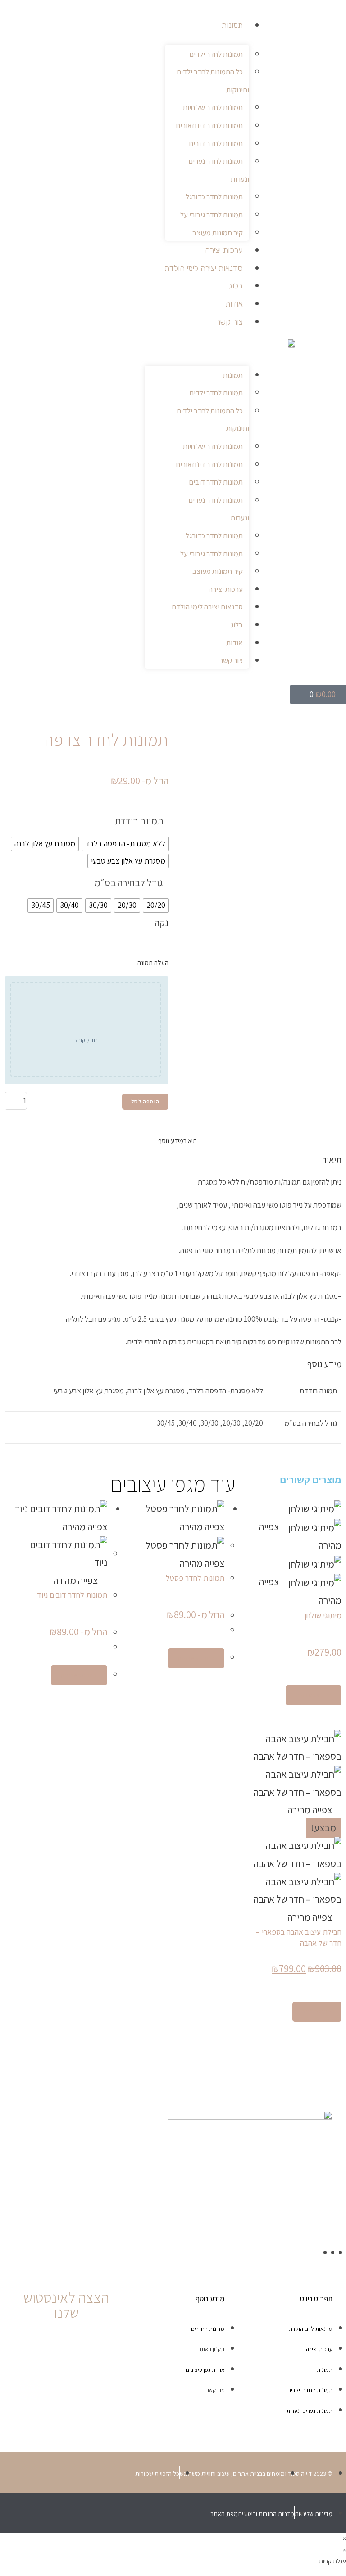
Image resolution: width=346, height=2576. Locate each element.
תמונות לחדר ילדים (216, 54)
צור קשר (230, 322)
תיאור (190, 1141)
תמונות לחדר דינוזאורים (209, 125)
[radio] (125, 844)
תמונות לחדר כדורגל (214, 197)
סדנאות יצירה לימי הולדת (204, 268)
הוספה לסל (145, 1101)
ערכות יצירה (224, 250)
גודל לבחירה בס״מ (129, 883)
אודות (234, 304)
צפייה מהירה (76, 1580)
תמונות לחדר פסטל (195, 1578)
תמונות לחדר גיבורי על (212, 215)
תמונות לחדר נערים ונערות (219, 170)
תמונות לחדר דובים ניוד (72, 1595)
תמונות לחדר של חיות (213, 107)
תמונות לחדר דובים (216, 143)
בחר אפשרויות (314, 1695)
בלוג (236, 286)
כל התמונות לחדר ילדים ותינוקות (213, 81)
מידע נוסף (171, 1141)
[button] (197, 346)
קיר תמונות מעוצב (218, 233)
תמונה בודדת (139, 821)
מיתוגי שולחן (323, 1615)
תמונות (232, 25)
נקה (162, 923)
